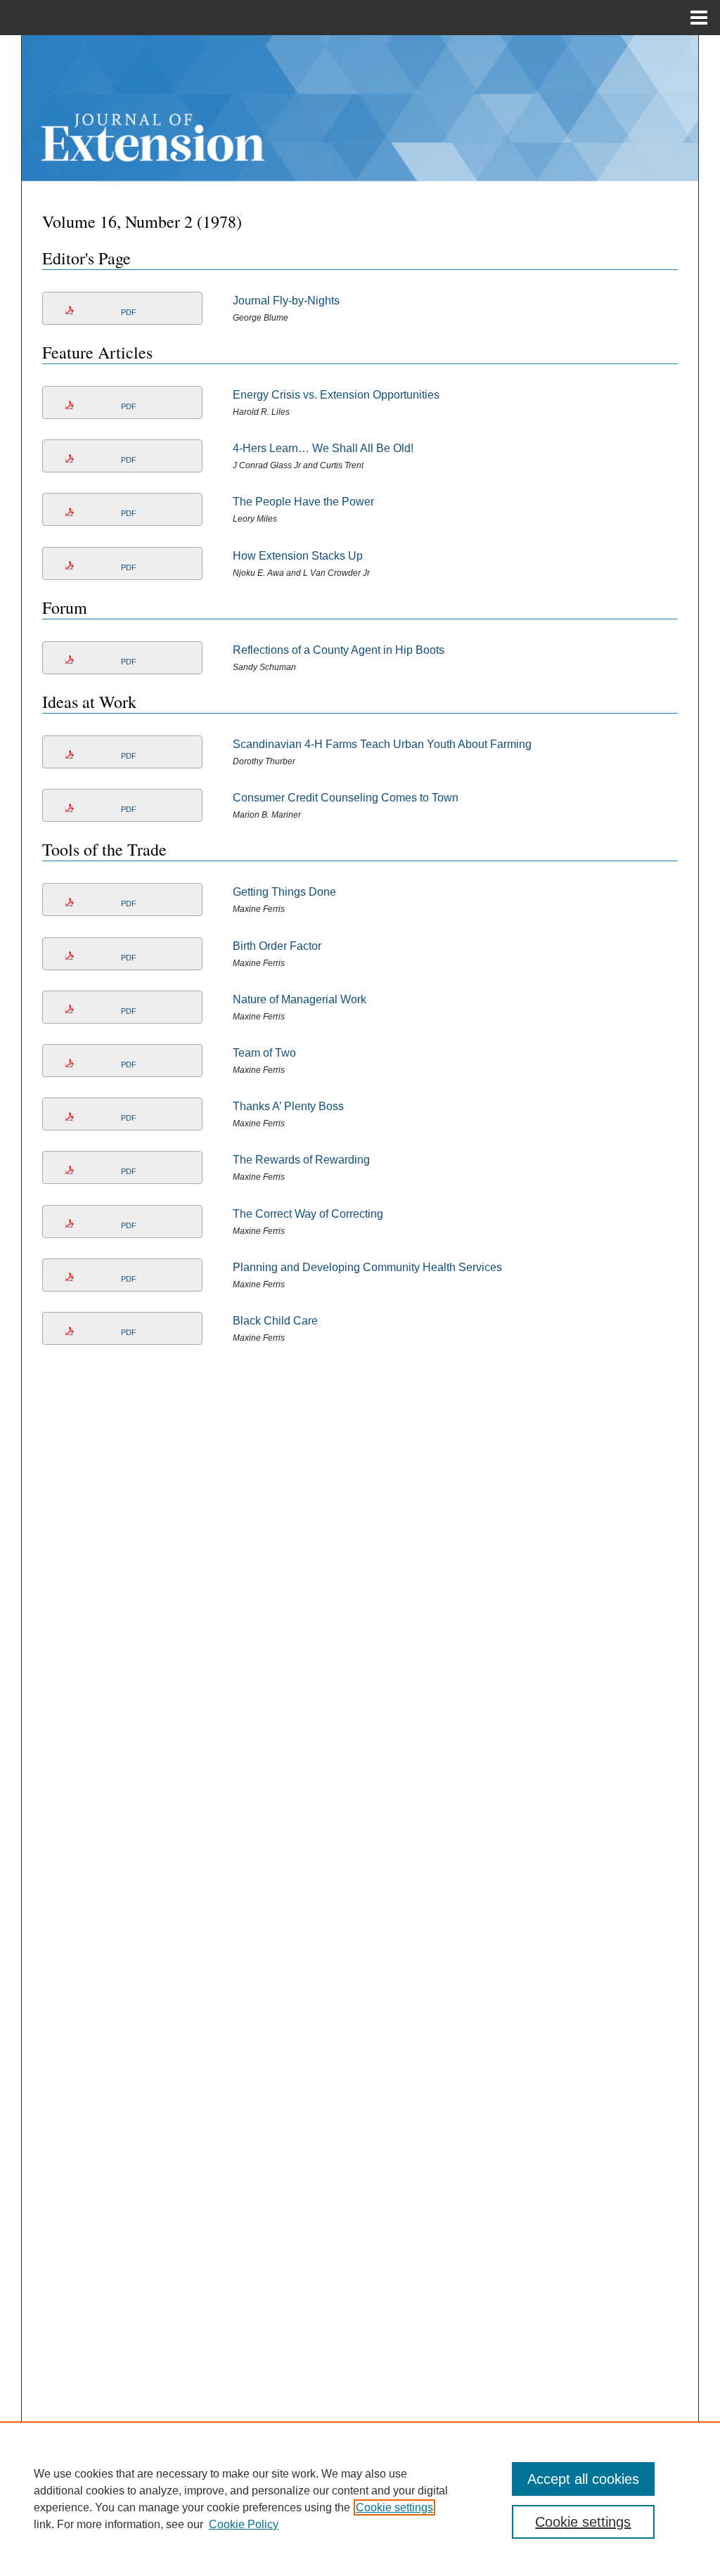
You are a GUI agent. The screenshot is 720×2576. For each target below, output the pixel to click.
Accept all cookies (583, 2479)
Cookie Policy (244, 2524)
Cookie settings (394, 2507)
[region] (360, 2499)
